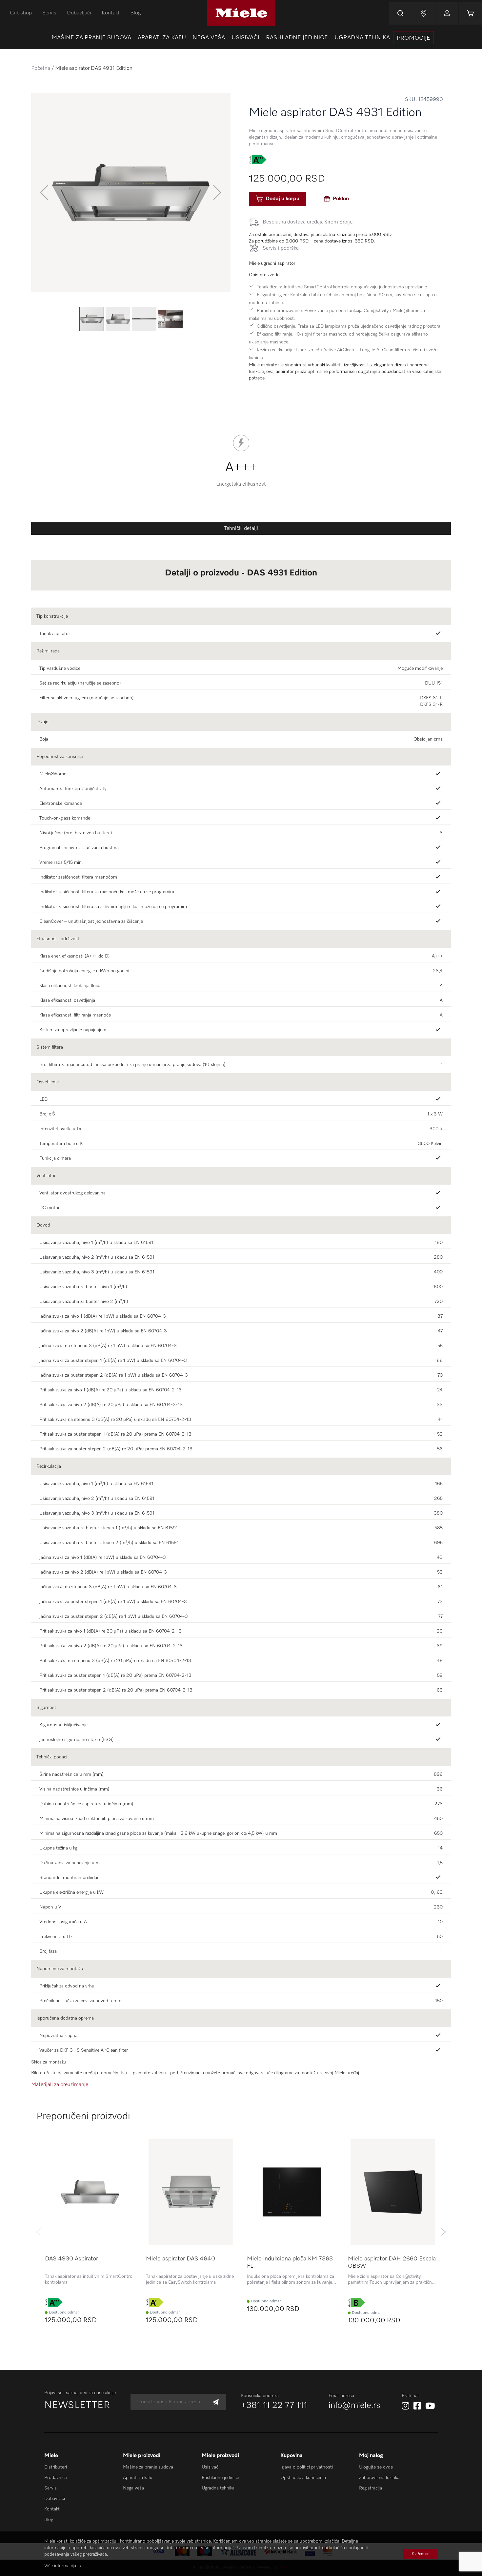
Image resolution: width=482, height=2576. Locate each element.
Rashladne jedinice (220, 2478)
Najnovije (424, 13)
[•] (439, 862)
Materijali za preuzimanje (60, 2085)
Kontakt (111, 13)
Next (443, 2232)
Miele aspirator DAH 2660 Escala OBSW (392, 2262)
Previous (39, 2232)
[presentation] (413, 38)
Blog (135, 13)
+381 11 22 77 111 (274, 2406)
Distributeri (56, 2467)
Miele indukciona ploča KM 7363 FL (290, 2262)
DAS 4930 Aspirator (71, 2259)
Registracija (371, 2488)
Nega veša (133, 2488)
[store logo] (241, 13)
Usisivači (211, 2467)
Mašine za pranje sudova (148, 2467)
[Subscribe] (216, 2402)
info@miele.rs (354, 2406)
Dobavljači (79, 13)
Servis (49, 13)
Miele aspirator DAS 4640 (181, 2259)
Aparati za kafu (138, 2478)
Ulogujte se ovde (376, 2467)
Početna (41, 68)
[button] (44, 192)
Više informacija (60, 2566)
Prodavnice (56, 2478)
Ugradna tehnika (218, 2488)
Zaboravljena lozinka (379, 2478)
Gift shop (21, 13)
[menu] (241, 38)
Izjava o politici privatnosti (307, 2467)
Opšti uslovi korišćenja (303, 2478)
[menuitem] (91, 38)
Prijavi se (447, 13)
